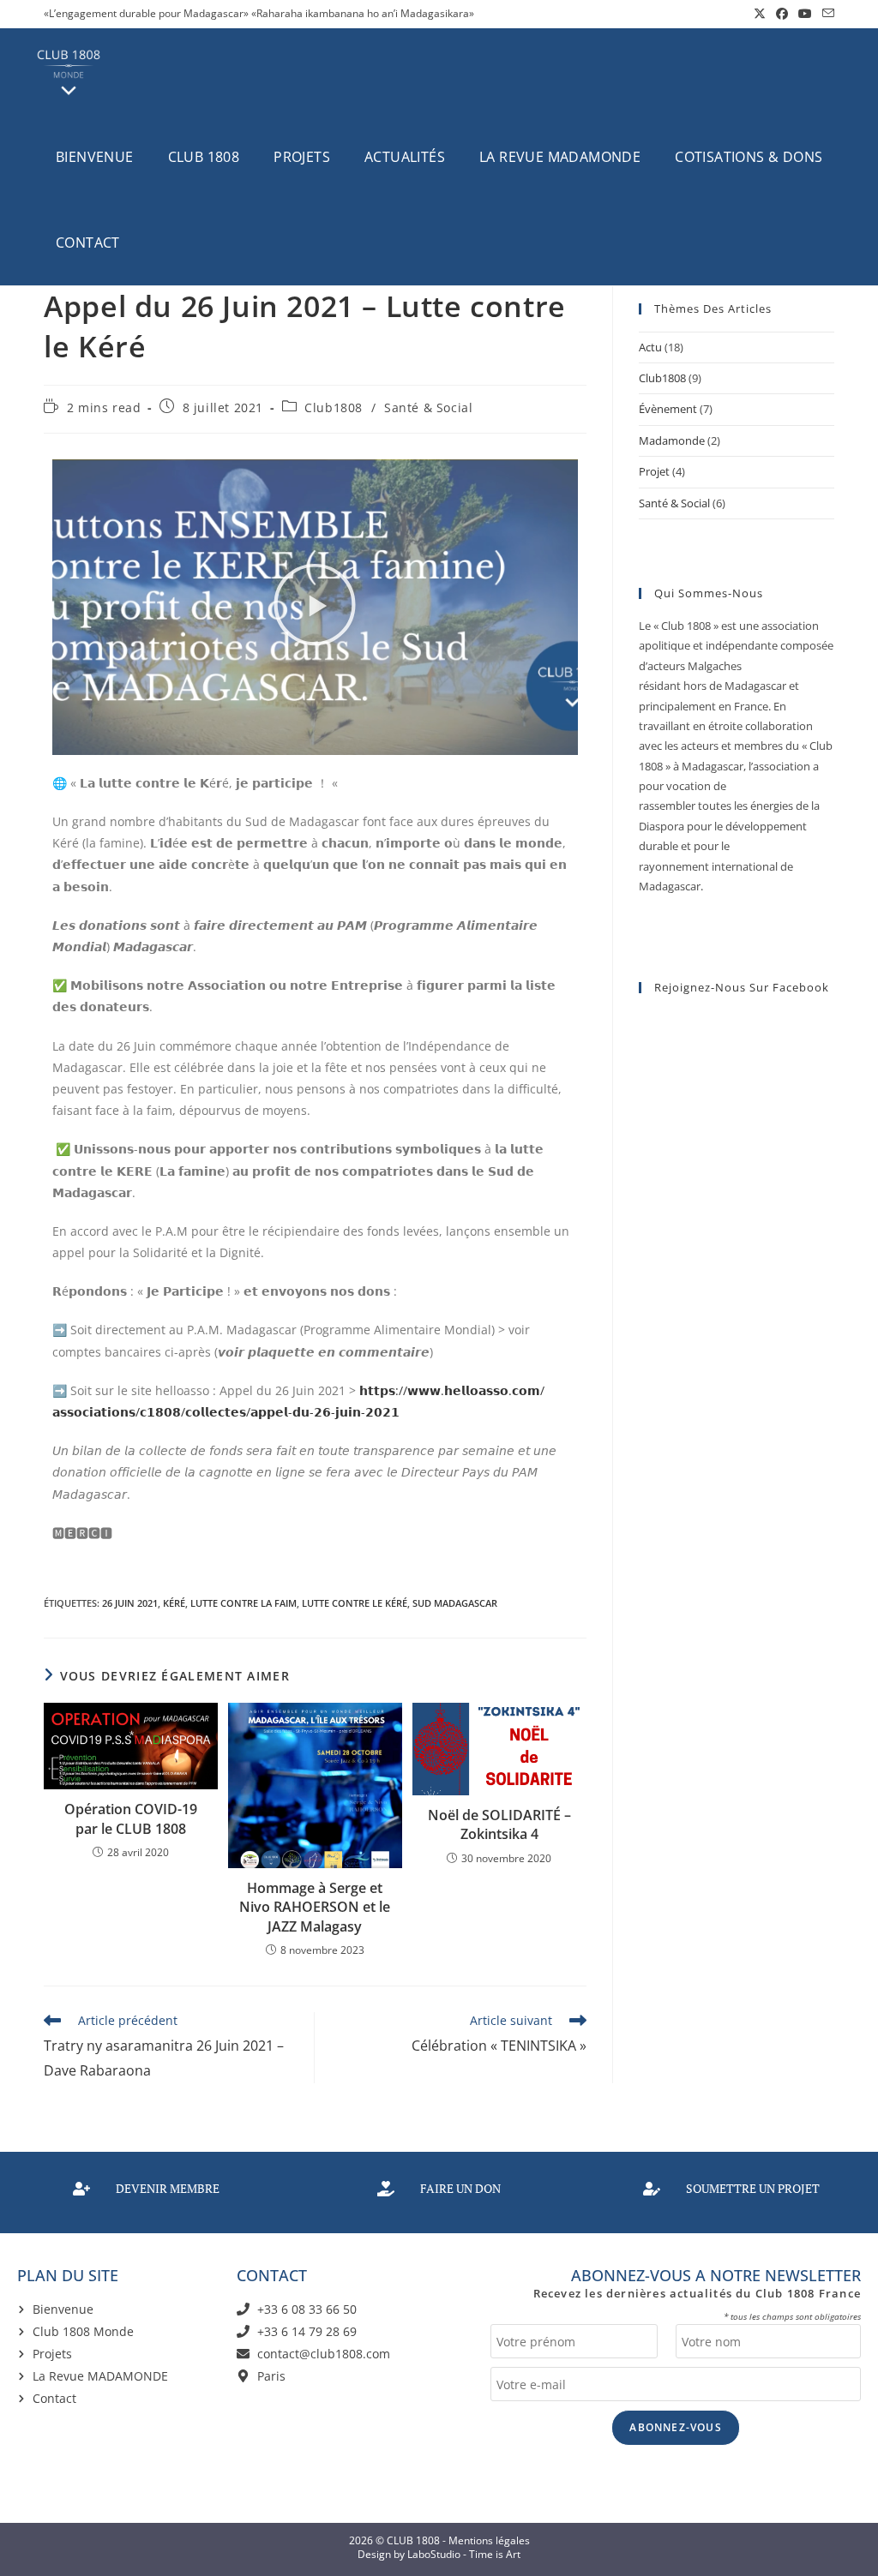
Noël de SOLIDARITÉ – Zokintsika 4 (499, 1824)
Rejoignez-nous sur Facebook (742, 987)
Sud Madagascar (455, 1603)
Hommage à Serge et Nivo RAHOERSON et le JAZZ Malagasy (315, 1907)
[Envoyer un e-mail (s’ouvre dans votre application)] (826, 14)
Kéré (174, 1603)
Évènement (668, 409)
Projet (654, 471)
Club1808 (334, 407)
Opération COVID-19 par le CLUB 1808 (131, 1818)
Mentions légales (489, 2540)
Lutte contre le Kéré (355, 1603)
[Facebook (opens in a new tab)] (782, 14)
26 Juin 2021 (130, 1603)
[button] (315, 607)
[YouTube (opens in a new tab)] (805, 14)
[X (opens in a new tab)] (760, 14)
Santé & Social (428, 407)
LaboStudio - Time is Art (464, 2554)
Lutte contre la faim (244, 1603)
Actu (650, 347)
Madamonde (672, 440)
